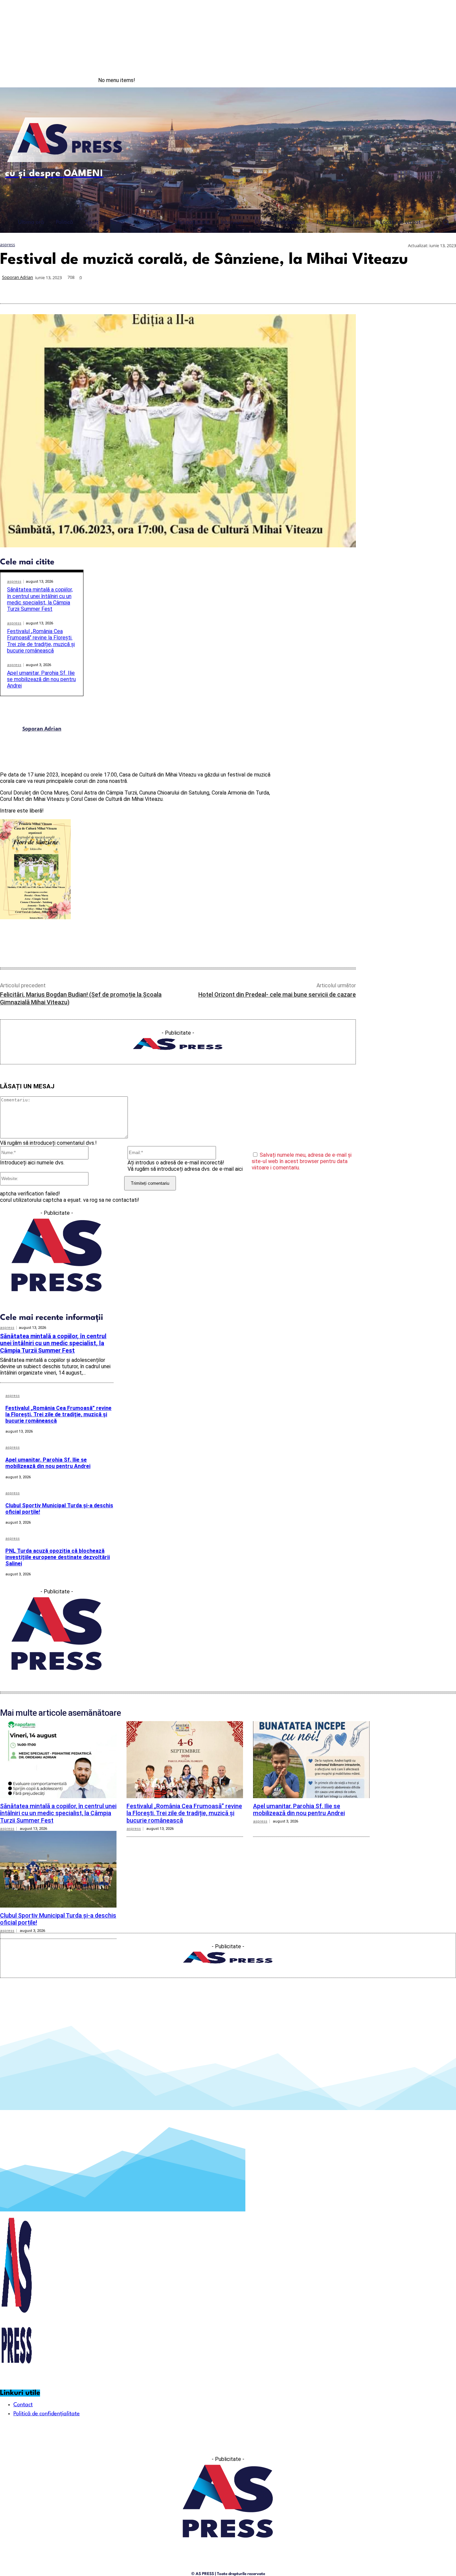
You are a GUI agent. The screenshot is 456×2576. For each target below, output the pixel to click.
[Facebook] (415, 80)
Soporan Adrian (18, 277)
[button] (446, 222)
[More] (445, 288)
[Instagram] (429, 80)
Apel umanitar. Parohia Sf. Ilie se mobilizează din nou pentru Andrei (41, 679)
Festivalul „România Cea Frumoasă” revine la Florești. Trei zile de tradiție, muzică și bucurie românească (41, 641)
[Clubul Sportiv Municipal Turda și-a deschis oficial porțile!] (58, 1869)
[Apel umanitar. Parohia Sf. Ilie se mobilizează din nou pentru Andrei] (311, 1759)
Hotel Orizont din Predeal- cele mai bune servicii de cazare (277, 994)
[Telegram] (396, 288)
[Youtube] (442, 80)
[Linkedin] (373, 288)
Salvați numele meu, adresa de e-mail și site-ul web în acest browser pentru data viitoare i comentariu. (302, 1161)
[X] (324, 288)
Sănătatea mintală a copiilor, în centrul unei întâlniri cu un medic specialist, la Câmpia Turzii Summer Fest (40, 599)
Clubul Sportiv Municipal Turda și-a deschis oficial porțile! (59, 1509)
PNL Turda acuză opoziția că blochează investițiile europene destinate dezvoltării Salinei (58, 1557)
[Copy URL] (420, 288)
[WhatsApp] (349, 288)
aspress (8, 245)
